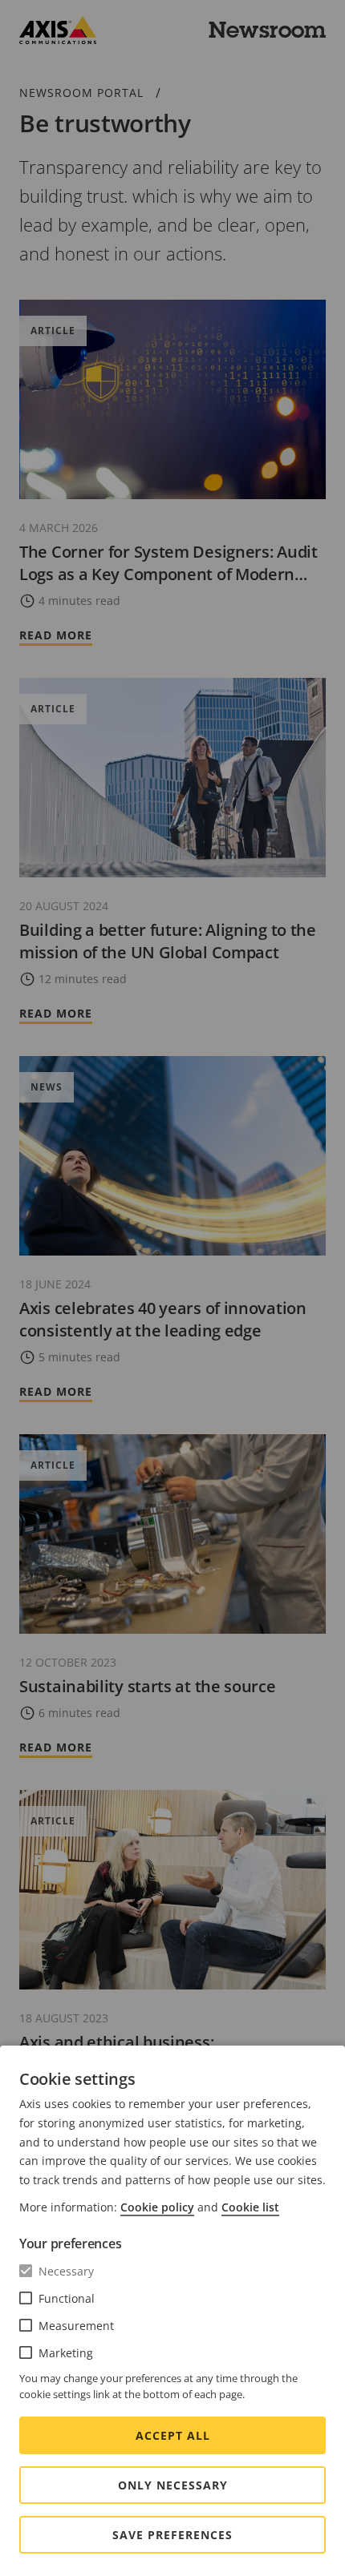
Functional (67, 2298)
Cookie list (250, 2207)
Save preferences (172, 2535)
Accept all (173, 2435)
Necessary (66, 2271)
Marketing (66, 2353)
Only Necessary (173, 2485)
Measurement (76, 2326)
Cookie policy (157, 2207)
